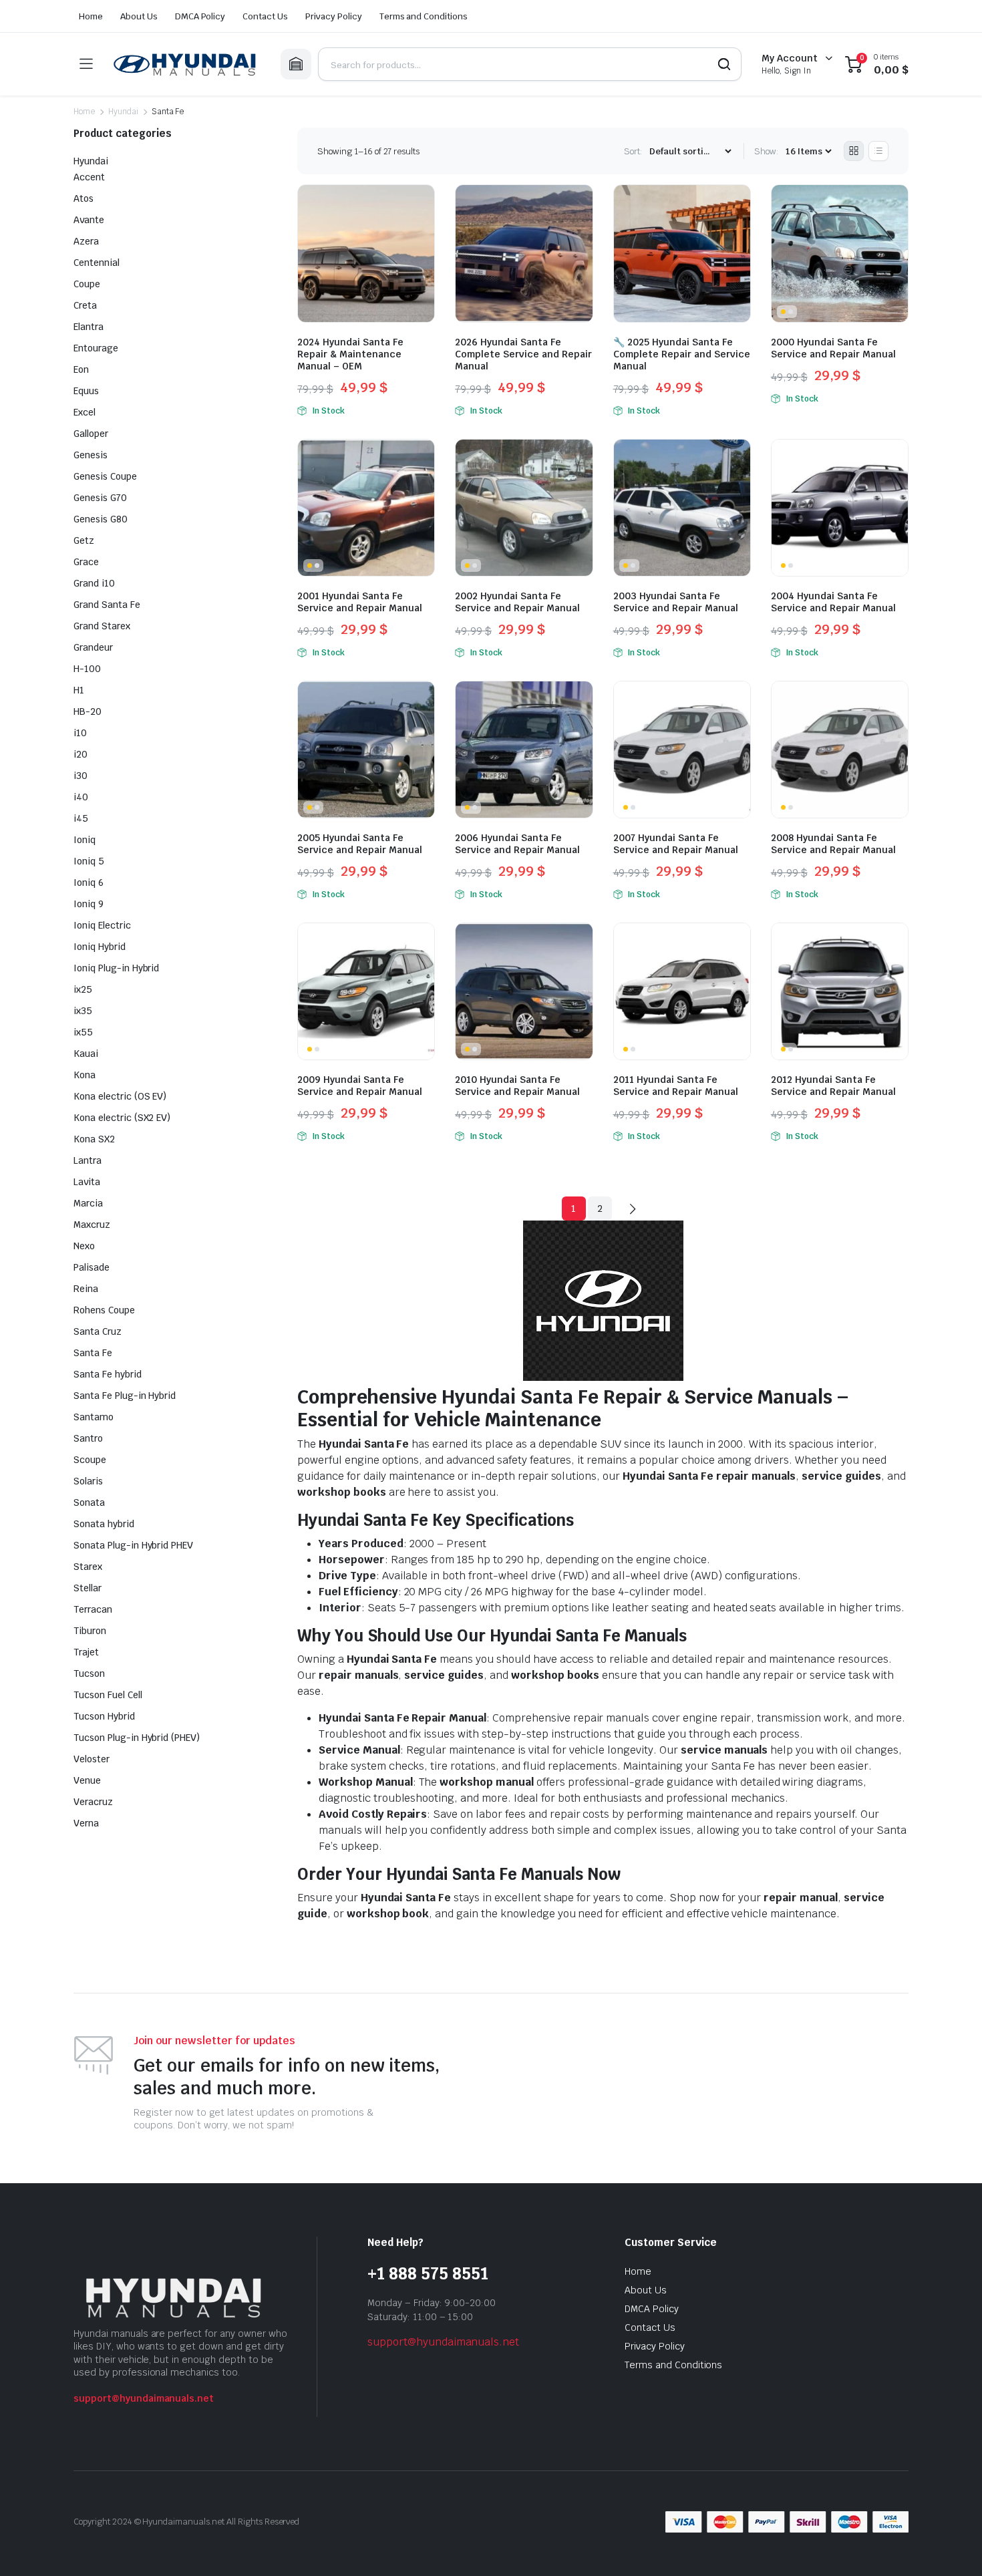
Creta (85, 305)
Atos (84, 198)
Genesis (91, 455)
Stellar (88, 1588)
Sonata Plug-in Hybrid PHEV (133, 1545)
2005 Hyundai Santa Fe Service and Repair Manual (360, 844)
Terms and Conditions (424, 16)
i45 (81, 818)
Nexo (84, 1246)
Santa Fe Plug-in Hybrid (125, 1396)
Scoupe (90, 1460)
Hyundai (123, 112)
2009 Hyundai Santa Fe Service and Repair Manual (360, 1086)
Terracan (93, 1609)
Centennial (97, 263)
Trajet (86, 1652)
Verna (86, 1823)
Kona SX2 (94, 1139)
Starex (88, 1567)
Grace (86, 562)
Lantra (88, 1160)
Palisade (92, 1267)
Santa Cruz (98, 1331)
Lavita (87, 1182)
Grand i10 (94, 583)
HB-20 (88, 711)
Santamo (94, 1417)
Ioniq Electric (102, 925)
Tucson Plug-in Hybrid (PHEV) (137, 1738)
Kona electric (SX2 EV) (122, 1118)
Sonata (89, 1502)
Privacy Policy (334, 16)
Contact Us (265, 16)
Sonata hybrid (104, 1524)
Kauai (86, 1054)
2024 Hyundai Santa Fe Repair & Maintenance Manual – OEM (350, 354)
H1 (79, 690)
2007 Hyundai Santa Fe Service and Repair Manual (676, 844)
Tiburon (90, 1631)
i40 (81, 797)
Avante (89, 220)
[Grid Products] (854, 151)
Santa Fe (93, 1353)
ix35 (83, 1011)
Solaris (88, 1481)
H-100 (87, 669)
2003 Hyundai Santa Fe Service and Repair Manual (676, 602)
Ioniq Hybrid (100, 947)
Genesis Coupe (105, 476)
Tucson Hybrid (104, 1716)
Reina (86, 1289)
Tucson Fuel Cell (108, 1695)
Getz (84, 540)
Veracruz (93, 1802)
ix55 (83, 1032)
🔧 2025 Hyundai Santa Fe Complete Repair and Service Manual (682, 354)
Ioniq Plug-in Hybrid (116, 968)
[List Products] (878, 151)
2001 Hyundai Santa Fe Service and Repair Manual (360, 602)
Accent (89, 177)
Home (91, 16)
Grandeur (93, 647)
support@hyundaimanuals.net (144, 2398)
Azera (86, 241)
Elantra (89, 327)
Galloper (91, 434)
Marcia (88, 1203)
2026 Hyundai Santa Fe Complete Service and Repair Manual (523, 354)
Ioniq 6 (89, 882)
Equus (86, 391)
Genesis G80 (101, 519)
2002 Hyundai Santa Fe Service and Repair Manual (517, 602)
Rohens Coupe (104, 1310)
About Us (139, 16)
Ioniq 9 (89, 904)
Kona (85, 1075)
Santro (88, 1438)
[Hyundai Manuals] (186, 64)
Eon (81, 369)
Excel (85, 412)
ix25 (83, 989)
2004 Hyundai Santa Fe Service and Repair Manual (833, 602)
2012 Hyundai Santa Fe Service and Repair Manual (833, 1086)
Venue (87, 1780)
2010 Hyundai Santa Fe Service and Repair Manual (517, 1086)
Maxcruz (92, 1225)
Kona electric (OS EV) (120, 1096)
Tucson (89, 1673)
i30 (80, 776)
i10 (80, 733)
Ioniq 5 (89, 861)
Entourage (96, 348)
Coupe (87, 284)
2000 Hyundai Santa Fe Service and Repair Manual (833, 348)
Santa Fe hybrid (108, 1374)
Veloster (92, 1759)
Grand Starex (102, 626)
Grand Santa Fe (107, 605)
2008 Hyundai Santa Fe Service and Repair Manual (833, 844)
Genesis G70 (100, 498)
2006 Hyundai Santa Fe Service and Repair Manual (517, 844)
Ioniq (85, 840)
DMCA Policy (200, 16)
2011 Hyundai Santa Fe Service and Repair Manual (676, 1086)
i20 (80, 754)
